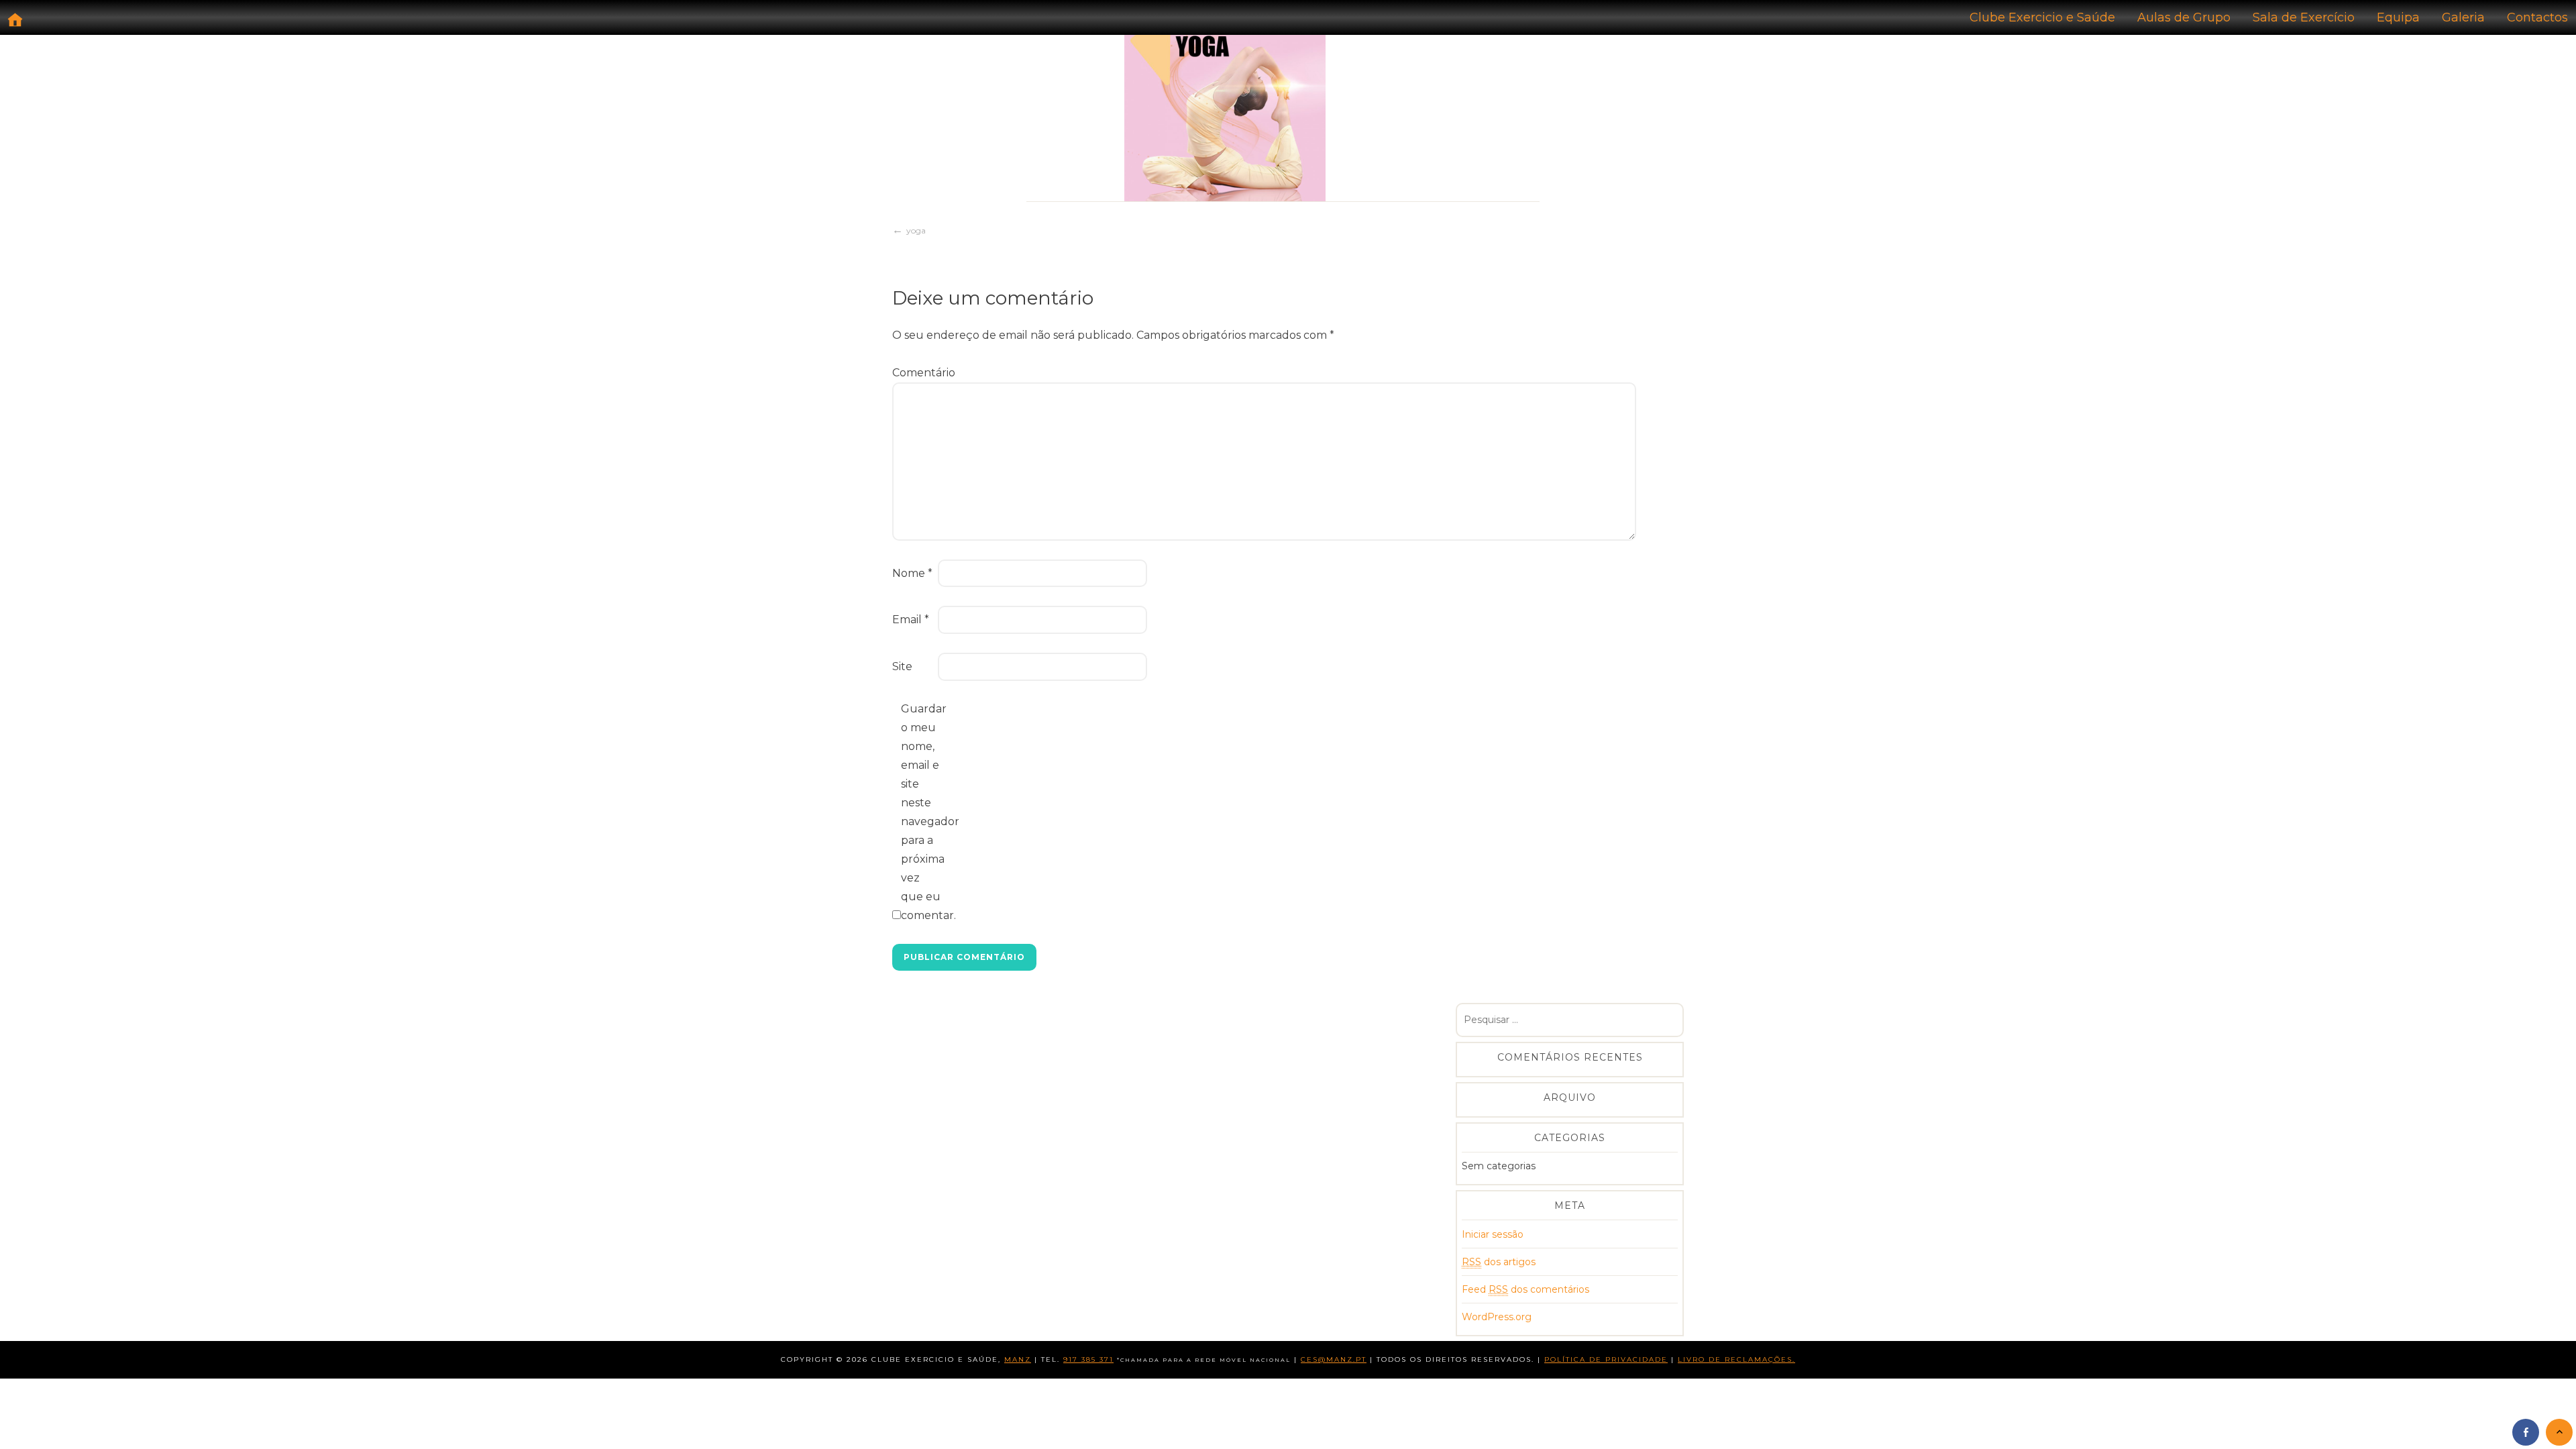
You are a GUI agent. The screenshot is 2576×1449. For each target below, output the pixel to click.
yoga (916, 230)
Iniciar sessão (1493, 1234)
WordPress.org (1497, 1317)
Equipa (2398, 17)
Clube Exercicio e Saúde (2042, 17)
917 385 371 (1088, 1359)
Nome (912, 573)
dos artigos (1499, 1262)
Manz (1018, 1359)
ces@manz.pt (1334, 1359)
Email (911, 620)
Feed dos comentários (1525, 1289)
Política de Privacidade (1606, 1359)
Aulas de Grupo (2184, 17)
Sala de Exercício (2304, 17)
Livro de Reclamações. (1736, 1359)
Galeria (2463, 17)
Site (902, 666)
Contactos (2537, 17)
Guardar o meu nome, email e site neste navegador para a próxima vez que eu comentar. (922, 812)
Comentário (914, 373)
